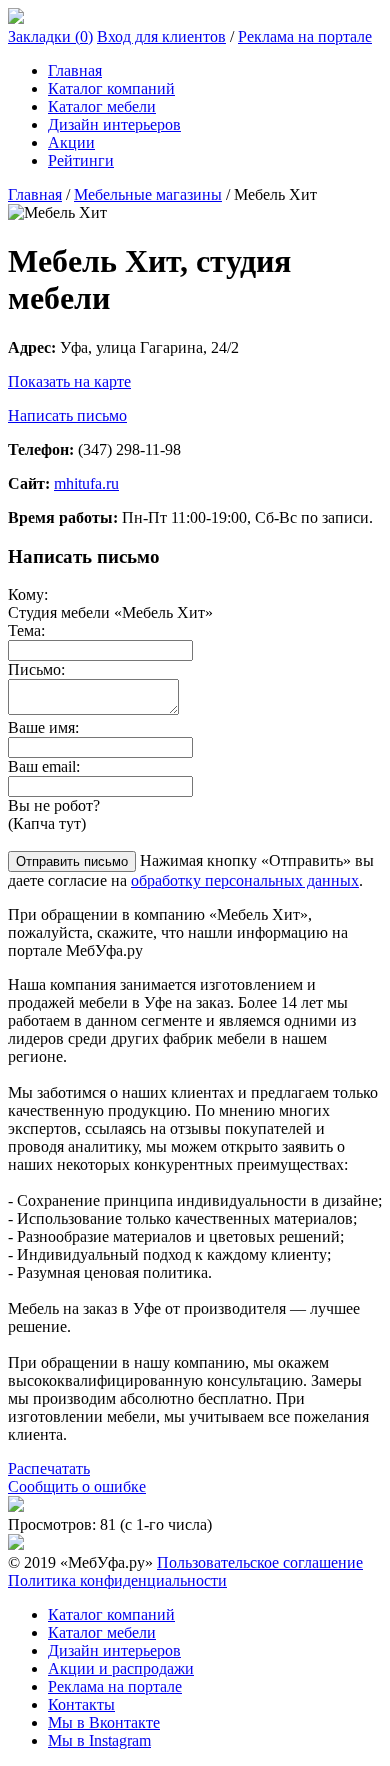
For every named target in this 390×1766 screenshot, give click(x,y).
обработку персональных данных (245, 880)
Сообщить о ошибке (77, 1486)
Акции (71, 142)
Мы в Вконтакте (104, 1722)
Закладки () (50, 36)
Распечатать (49, 1468)
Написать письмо (67, 415)
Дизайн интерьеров (114, 124)
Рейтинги (81, 160)
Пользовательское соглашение (260, 1562)
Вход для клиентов (161, 36)
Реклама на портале (305, 36)
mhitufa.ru (86, 483)
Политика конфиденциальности (117, 1580)
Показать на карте (69, 381)
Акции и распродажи (121, 1668)
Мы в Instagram (99, 1740)
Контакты (81, 1704)
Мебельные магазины (148, 194)
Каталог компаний (111, 88)
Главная (75, 70)
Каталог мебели (102, 106)
